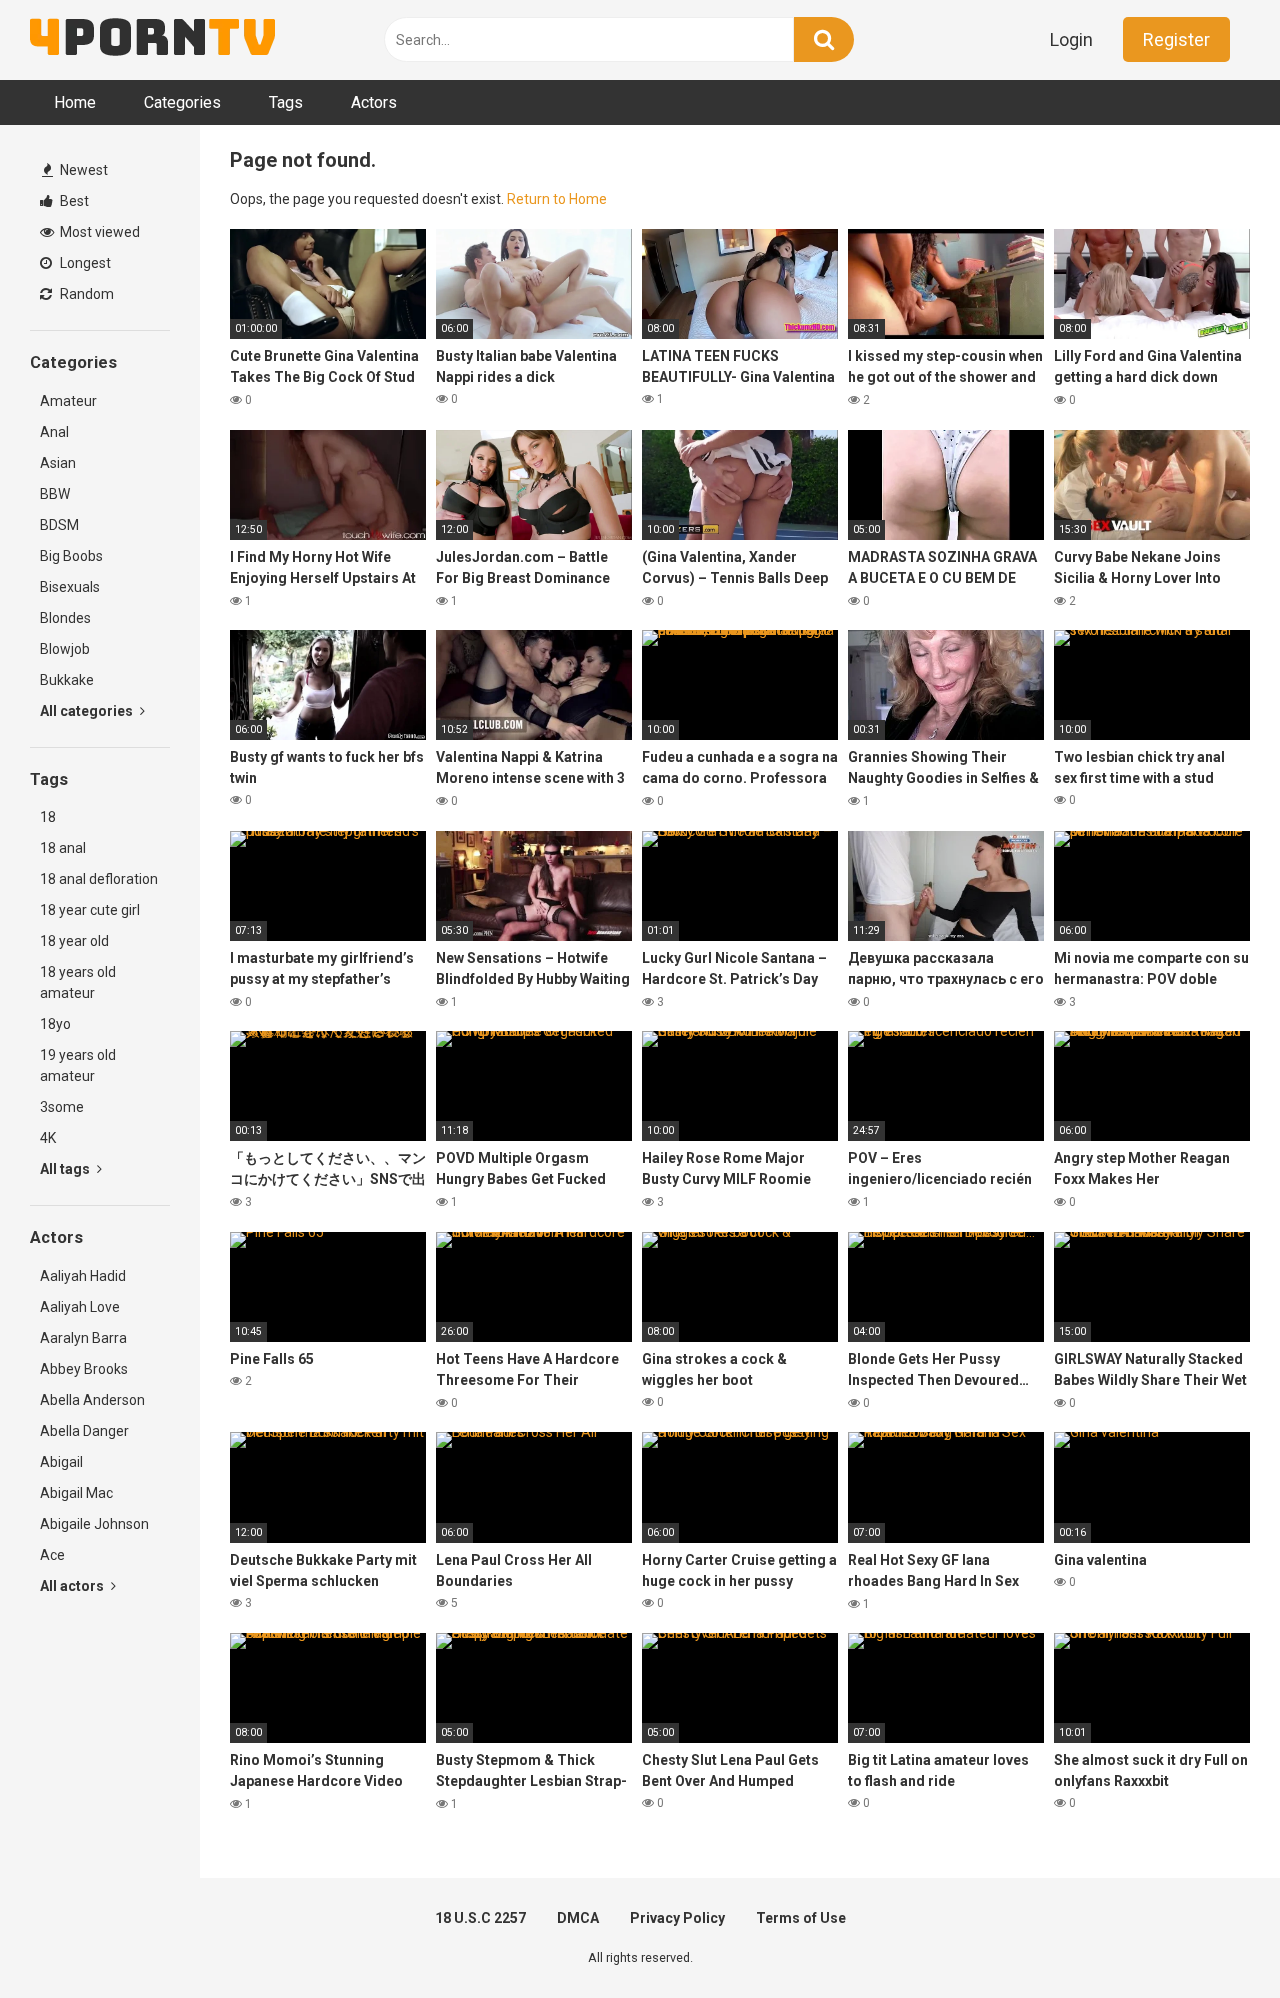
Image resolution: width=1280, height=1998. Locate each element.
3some (62, 1107)
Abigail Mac (76, 1493)
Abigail (61, 1462)
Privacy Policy (677, 1918)
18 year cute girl (90, 910)
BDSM (59, 525)
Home (75, 102)
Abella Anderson (92, 1400)
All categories (88, 711)
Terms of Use (801, 1918)
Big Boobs (71, 556)
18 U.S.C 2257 (480, 1918)
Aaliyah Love (80, 1307)
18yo (55, 1024)
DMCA (578, 1918)
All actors (73, 1586)
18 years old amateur (78, 982)
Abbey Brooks (84, 1369)
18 (48, 817)
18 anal (63, 848)
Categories (182, 102)
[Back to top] (1213, 1937)
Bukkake (67, 680)
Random (85, 294)
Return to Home (557, 199)
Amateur (68, 401)
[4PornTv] (152, 40)
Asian (58, 463)
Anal (54, 432)
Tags (286, 102)
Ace (52, 1555)
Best (73, 201)
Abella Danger (84, 1431)
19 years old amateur (78, 1065)
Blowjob (65, 649)
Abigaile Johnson (94, 1524)
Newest (82, 170)
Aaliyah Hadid (83, 1276)
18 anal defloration (99, 879)
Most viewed (98, 232)
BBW (55, 494)
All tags (66, 1169)
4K (48, 1138)
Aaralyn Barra (83, 1338)
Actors (374, 102)
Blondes (65, 618)
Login (1071, 39)
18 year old (74, 941)
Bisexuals (70, 587)
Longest (84, 263)
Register (1176, 39)
